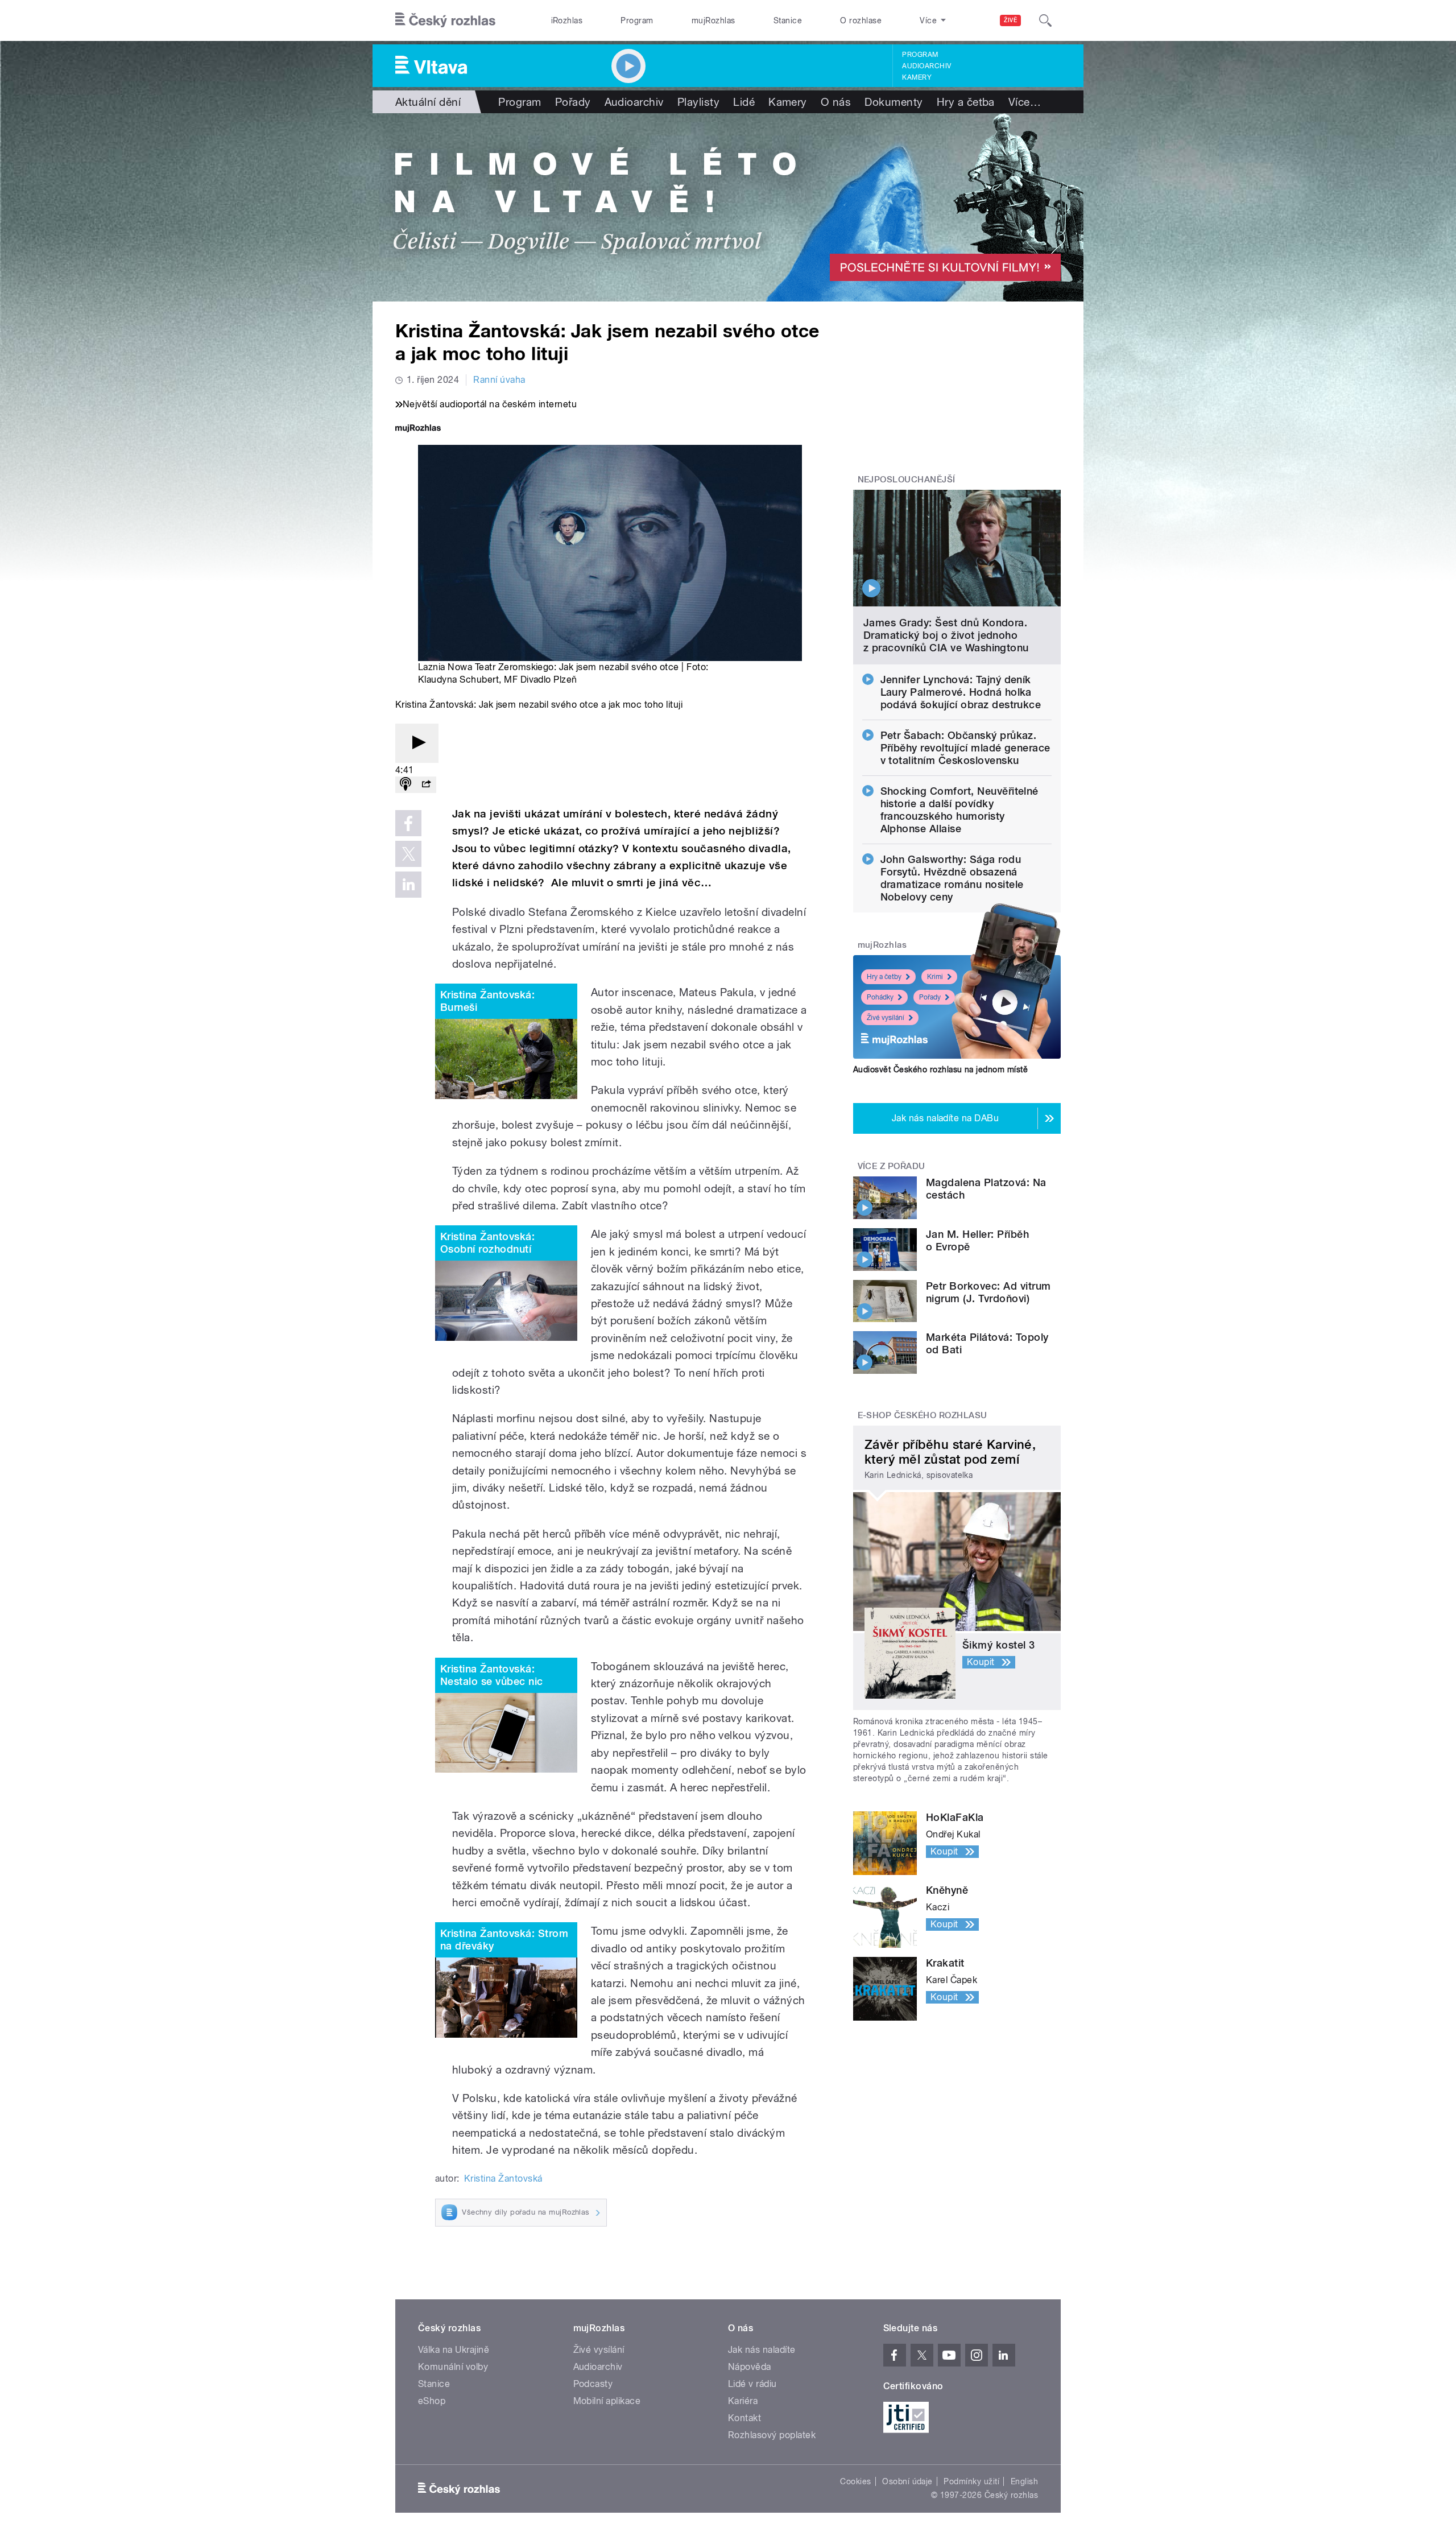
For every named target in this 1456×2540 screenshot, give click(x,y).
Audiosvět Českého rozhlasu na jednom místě (940, 1069)
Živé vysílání (886, 1018)
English (1024, 2481)
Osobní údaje (907, 2481)
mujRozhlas (713, 20)
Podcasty (593, 2384)
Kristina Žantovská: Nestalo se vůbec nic (492, 1675)
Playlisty (698, 102)
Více (1025, 102)
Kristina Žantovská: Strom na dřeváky (504, 1940)
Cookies (855, 2481)
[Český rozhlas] (445, 20)
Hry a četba (966, 102)
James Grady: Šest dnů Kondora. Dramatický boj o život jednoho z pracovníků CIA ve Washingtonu (946, 635)
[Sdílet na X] (408, 854)
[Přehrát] (417, 743)
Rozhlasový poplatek (772, 2435)
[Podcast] (406, 785)
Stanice (788, 20)
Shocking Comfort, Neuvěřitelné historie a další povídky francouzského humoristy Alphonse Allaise (959, 810)
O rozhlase (861, 20)
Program (637, 20)
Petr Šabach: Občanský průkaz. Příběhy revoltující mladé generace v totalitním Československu (965, 748)
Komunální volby (453, 2367)
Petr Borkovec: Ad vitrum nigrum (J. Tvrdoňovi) (988, 1292)
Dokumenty (894, 102)
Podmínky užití (971, 2481)
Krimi (935, 977)
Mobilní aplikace (607, 2401)
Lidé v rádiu (752, 2384)
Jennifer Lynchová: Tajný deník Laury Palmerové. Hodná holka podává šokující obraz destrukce (961, 692)
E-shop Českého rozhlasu (923, 1415)
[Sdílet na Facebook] (408, 823)
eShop (432, 2401)
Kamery (917, 77)
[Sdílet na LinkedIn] (408, 885)
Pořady (573, 102)
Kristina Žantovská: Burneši (487, 1001)
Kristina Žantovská (503, 2178)
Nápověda (750, 2367)
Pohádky (880, 997)
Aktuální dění (428, 102)
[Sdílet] (426, 785)
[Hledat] (1045, 20)
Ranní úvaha (499, 380)
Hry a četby (884, 977)
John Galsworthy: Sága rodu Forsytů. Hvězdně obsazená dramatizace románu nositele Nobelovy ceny (952, 878)
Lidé (744, 102)
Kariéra (743, 2401)
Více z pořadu (892, 1166)
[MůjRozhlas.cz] (418, 429)
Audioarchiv (926, 66)
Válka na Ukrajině (454, 2350)
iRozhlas (567, 20)
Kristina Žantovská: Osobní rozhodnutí (487, 1243)
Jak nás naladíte (762, 2350)
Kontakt (744, 2418)
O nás (836, 102)
